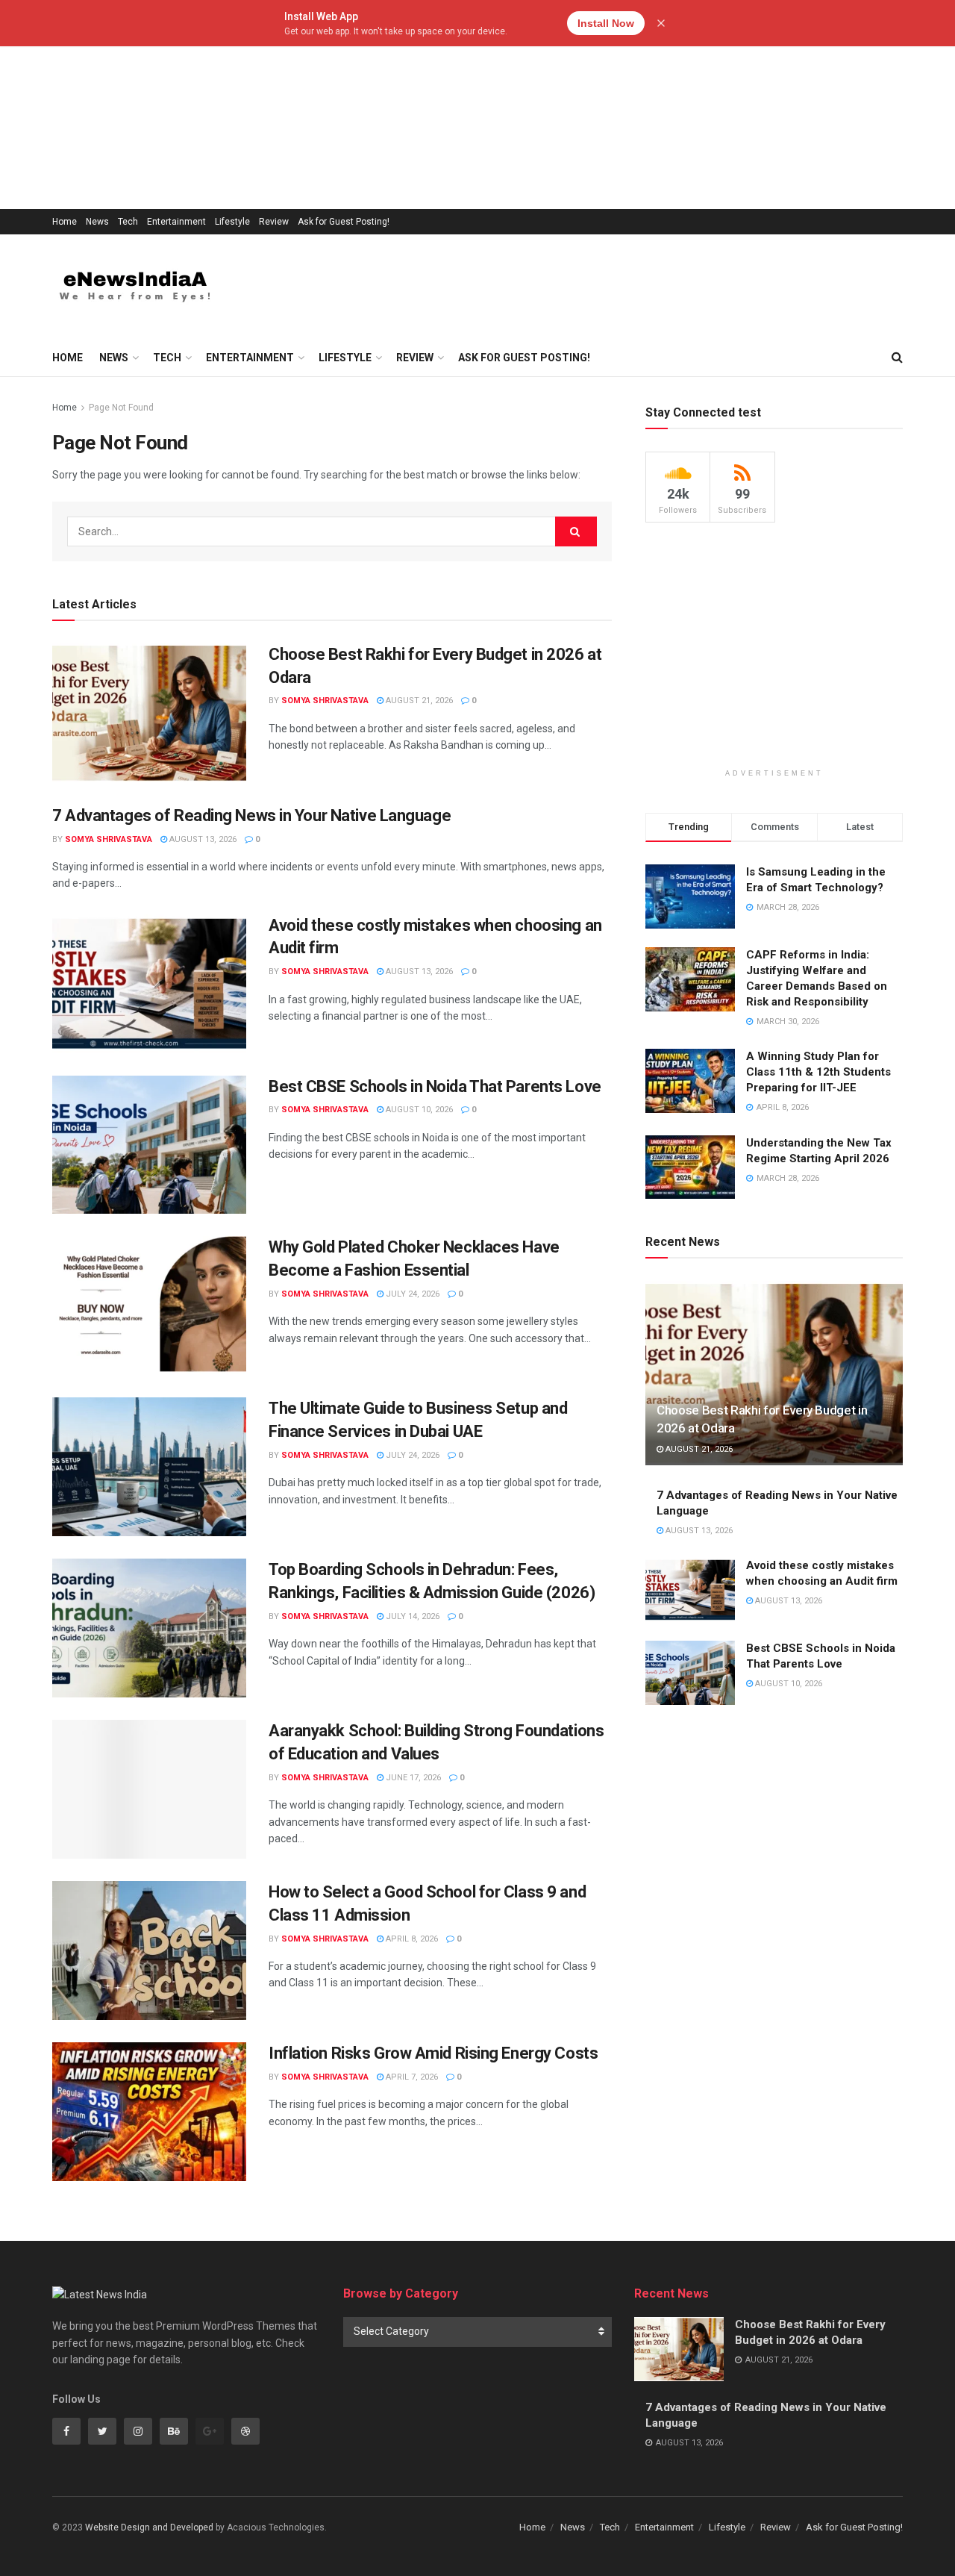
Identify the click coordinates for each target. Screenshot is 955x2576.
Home (65, 222)
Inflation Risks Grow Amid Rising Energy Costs (433, 2053)
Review (274, 222)
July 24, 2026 (411, 1294)
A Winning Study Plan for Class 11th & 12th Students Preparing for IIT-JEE (818, 1072)
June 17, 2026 (412, 1778)
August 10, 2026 (418, 1110)
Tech (128, 222)
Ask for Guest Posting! (344, 222)
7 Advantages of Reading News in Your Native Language (251, 815)
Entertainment (176, 222)
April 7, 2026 (411, 2077)
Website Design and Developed (149, 2527)
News (97, 222)
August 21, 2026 (418, 701)
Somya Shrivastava (325, 701)
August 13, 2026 (202, 839)
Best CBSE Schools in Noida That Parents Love (435, 1086)
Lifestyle (232, 222)
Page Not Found (121, 408)
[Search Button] (576, 531)
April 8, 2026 (411, 1939)
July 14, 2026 (411, 1616)
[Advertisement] (448, 105)
